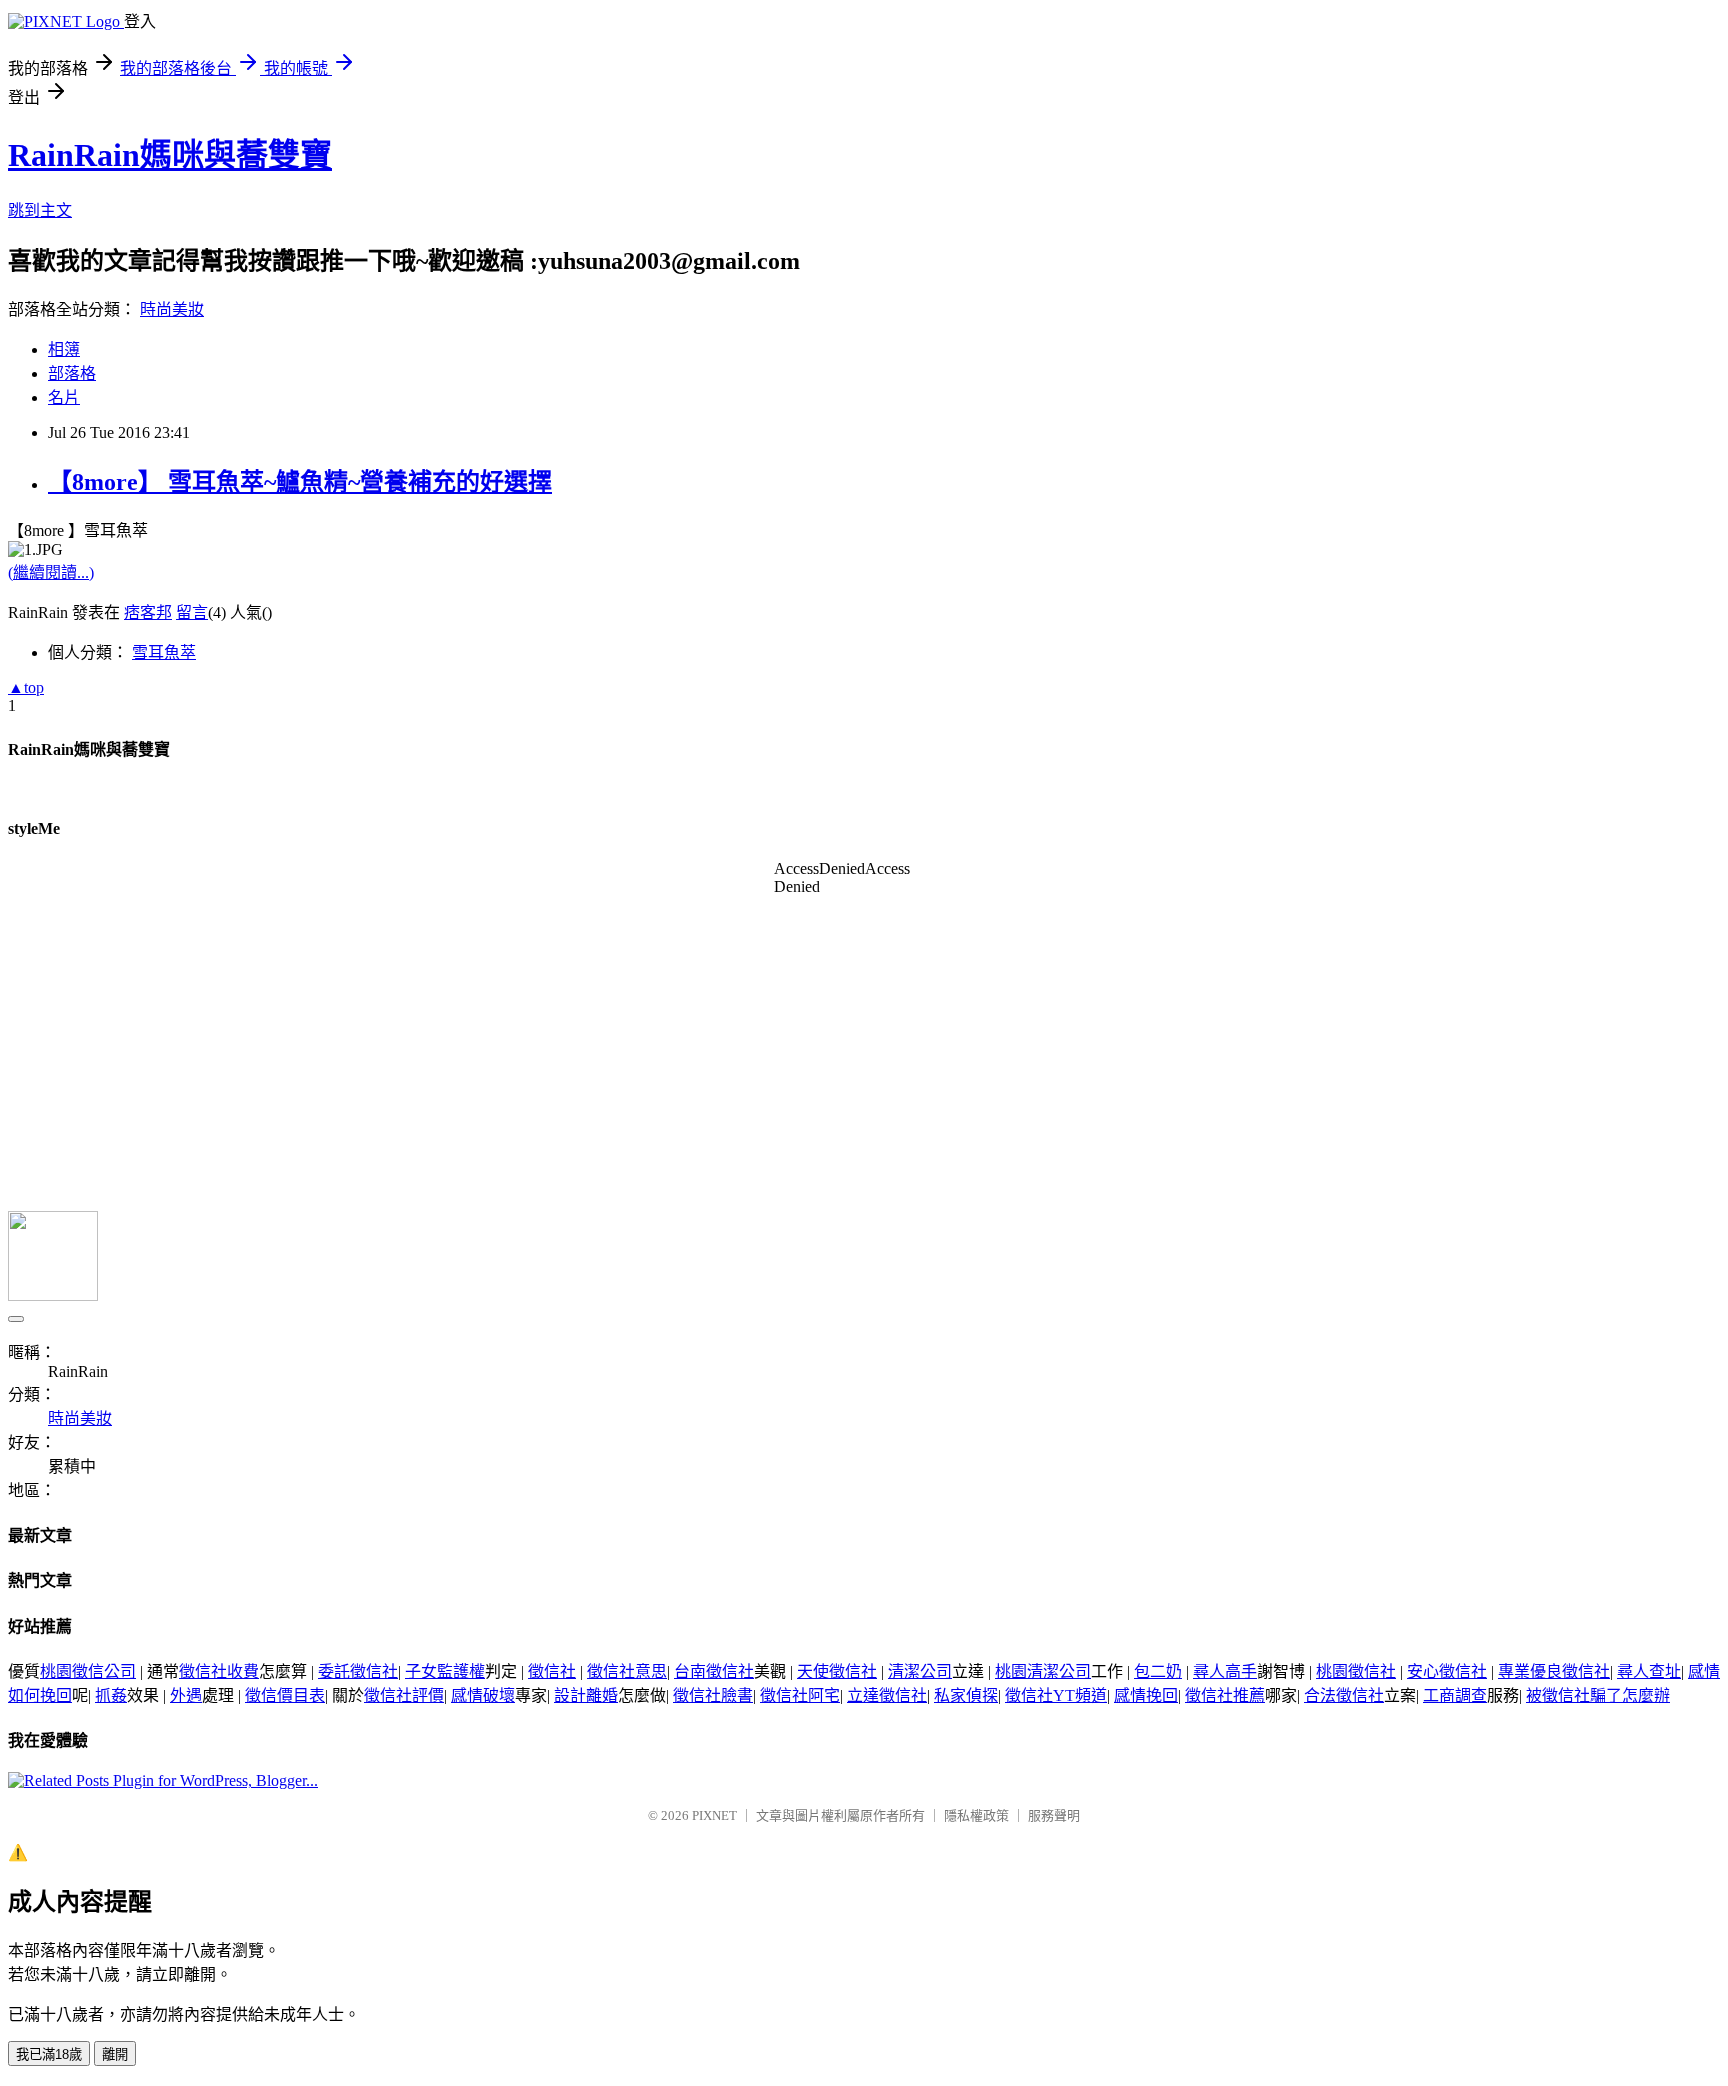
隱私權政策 (976, 1815)
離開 (115, 2054)
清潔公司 (920, 1671)
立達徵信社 (887, 1695)
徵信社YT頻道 (1056, 1695)
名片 (64, 397)
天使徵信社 (837, 1671)
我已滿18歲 (49, 2054)
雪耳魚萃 (164, 652)
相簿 (64, 349)
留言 (192, 612)
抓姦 (111, 1695)
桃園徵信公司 (88, 1671)
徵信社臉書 (713, 1695)
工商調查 (1455, 1695)
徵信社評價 (404, 1695)
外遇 (186, 1695)
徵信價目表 (285, 1695)
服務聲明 (1054, 1815)
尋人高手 (1225, 1671)
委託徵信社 (358, 1671)
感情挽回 (1146, 1695)
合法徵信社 (1344, 1695)
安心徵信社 (1447, 1671)
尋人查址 (1649, 1671)
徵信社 (552, 1671)
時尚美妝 (172, 309)
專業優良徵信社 (1554, 1671)
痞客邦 (148, 612)
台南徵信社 (714, 1671)
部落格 (72, 373)
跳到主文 (40, 210)
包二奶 (1158, 1671)
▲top (26, 687)
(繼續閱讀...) (51, 572)
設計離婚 (586, 1695)
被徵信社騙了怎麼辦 (1598, 1695)
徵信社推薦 (1225, 1695)
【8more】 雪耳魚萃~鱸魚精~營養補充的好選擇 (300, 482)
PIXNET (714, 1815)
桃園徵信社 (1356, 1671)
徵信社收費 (219, 1671)
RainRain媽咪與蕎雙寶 (170, 155)
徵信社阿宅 (800, 1695)
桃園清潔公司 (1043, 1671)
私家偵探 (966, 1695)
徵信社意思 (627, 1671)
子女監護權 (445, 1671)
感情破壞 (483, 1695)
